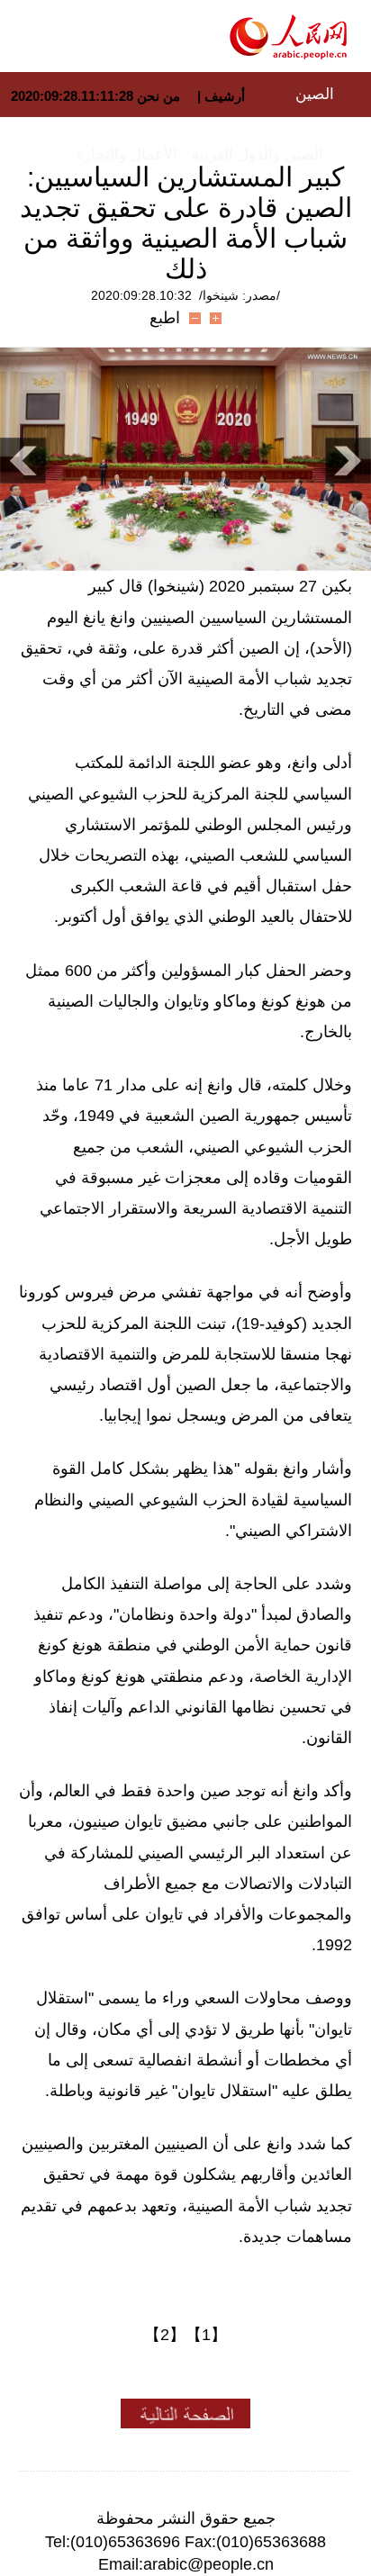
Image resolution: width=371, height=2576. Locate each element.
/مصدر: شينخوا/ (240, 295)
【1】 (206, 2335)
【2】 (165, 2335)
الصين (315, 94)
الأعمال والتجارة (127, 154)
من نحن (158, 96)
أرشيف (223, 96)
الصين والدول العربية (258, 154)
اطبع (165, 318)
